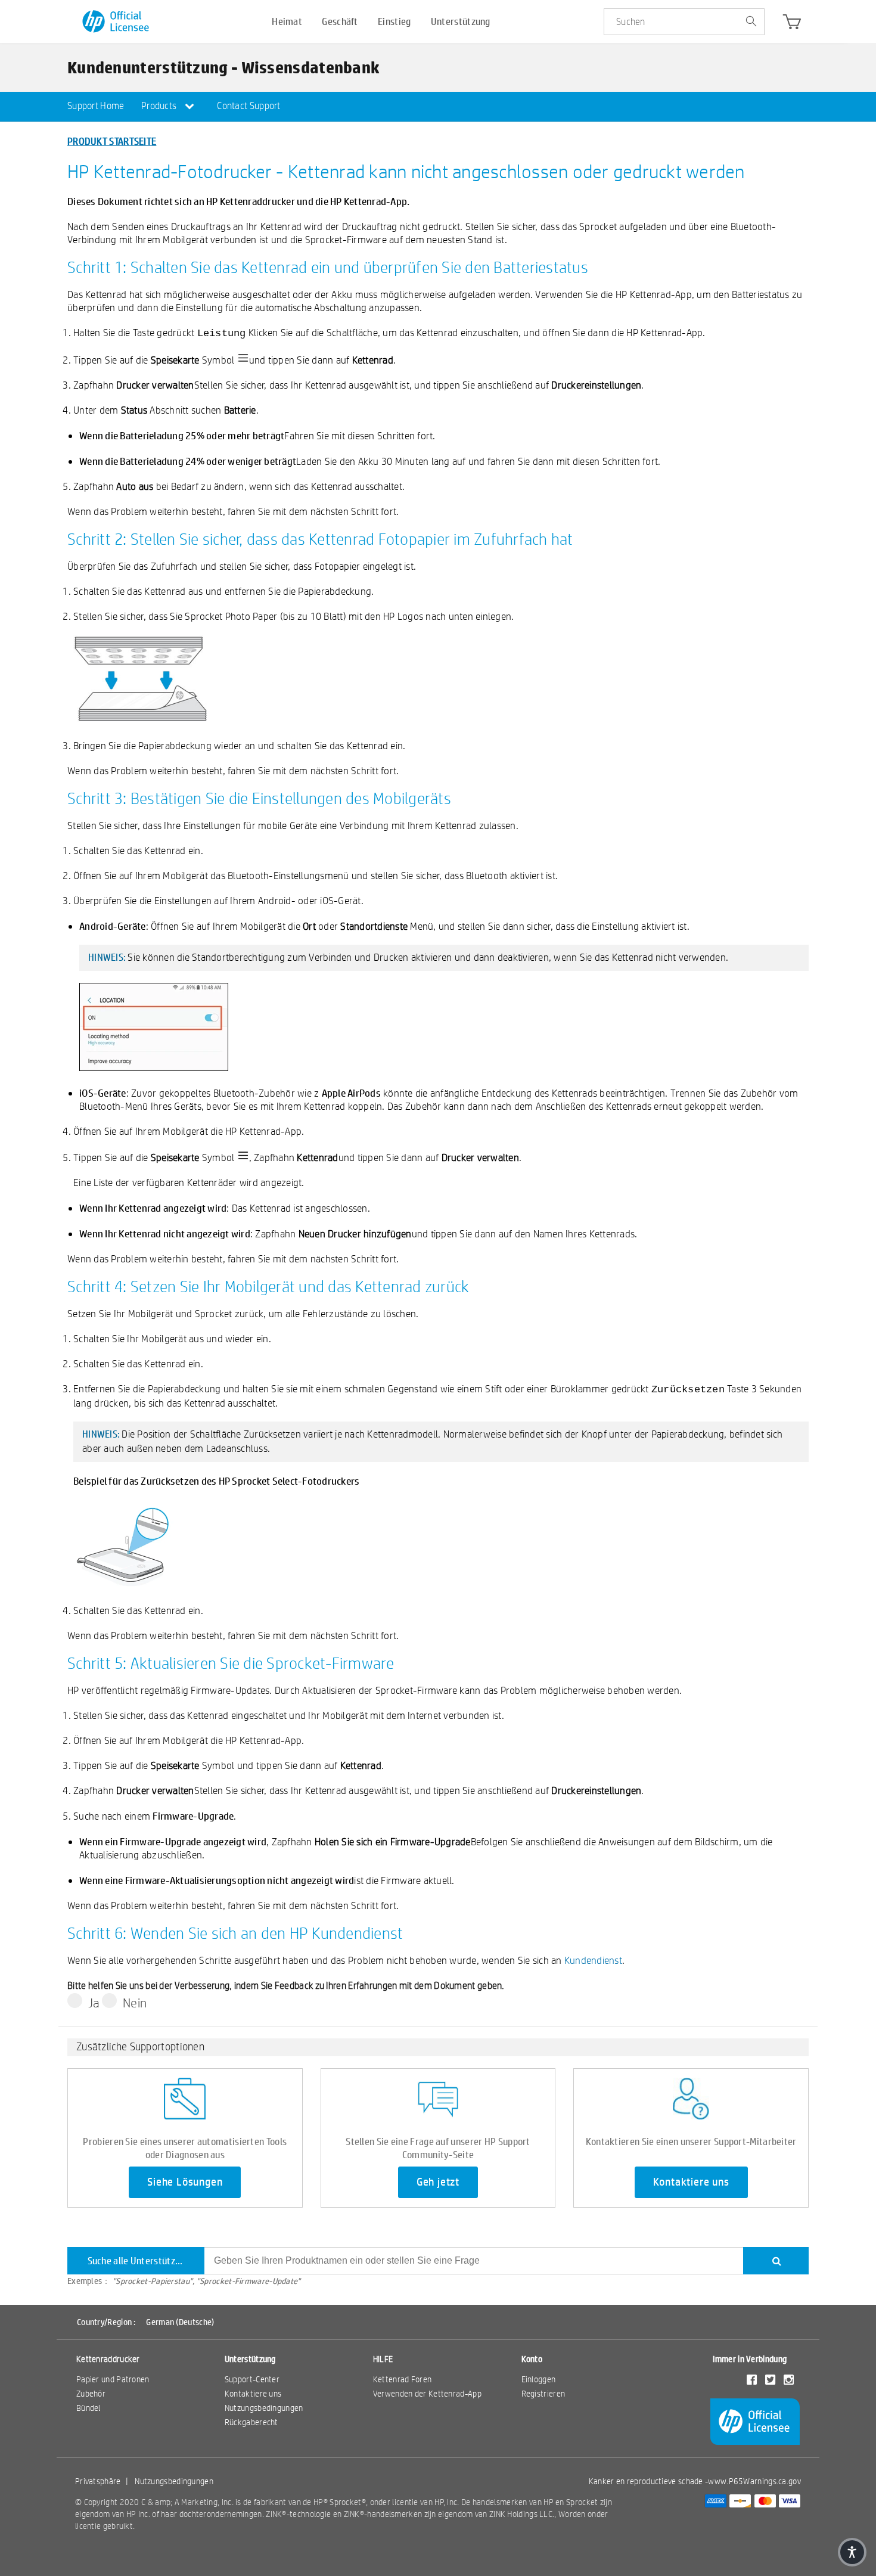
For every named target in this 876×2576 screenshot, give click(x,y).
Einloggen (539, 2379)
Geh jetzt (438, 2182)
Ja (94, 2003)
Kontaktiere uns (691, 2182)
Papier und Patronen (113, 2379)
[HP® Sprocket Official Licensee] (117, 22)
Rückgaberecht (251, 2422)
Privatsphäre (98, 2481)
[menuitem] (96, 107)
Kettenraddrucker (108, 2359)
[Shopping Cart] (792, 24)
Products (160, 106)
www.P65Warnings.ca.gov (754, 2481)
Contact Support (249, 106)
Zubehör (91, 2394)
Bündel (88, 2408)
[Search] (776, 2261)
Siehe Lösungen (185, 2182)
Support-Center (252, 2379)
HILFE (383, 2359)
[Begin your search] (751, 22)
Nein (135, 2003)
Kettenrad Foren (403, 2379)
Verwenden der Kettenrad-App (427, 2394)
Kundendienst (593, 1960)
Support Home (96, 106)
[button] (852, 2552)
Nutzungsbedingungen (264, 2408)
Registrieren (543, 2394)
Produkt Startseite (112, 141)
